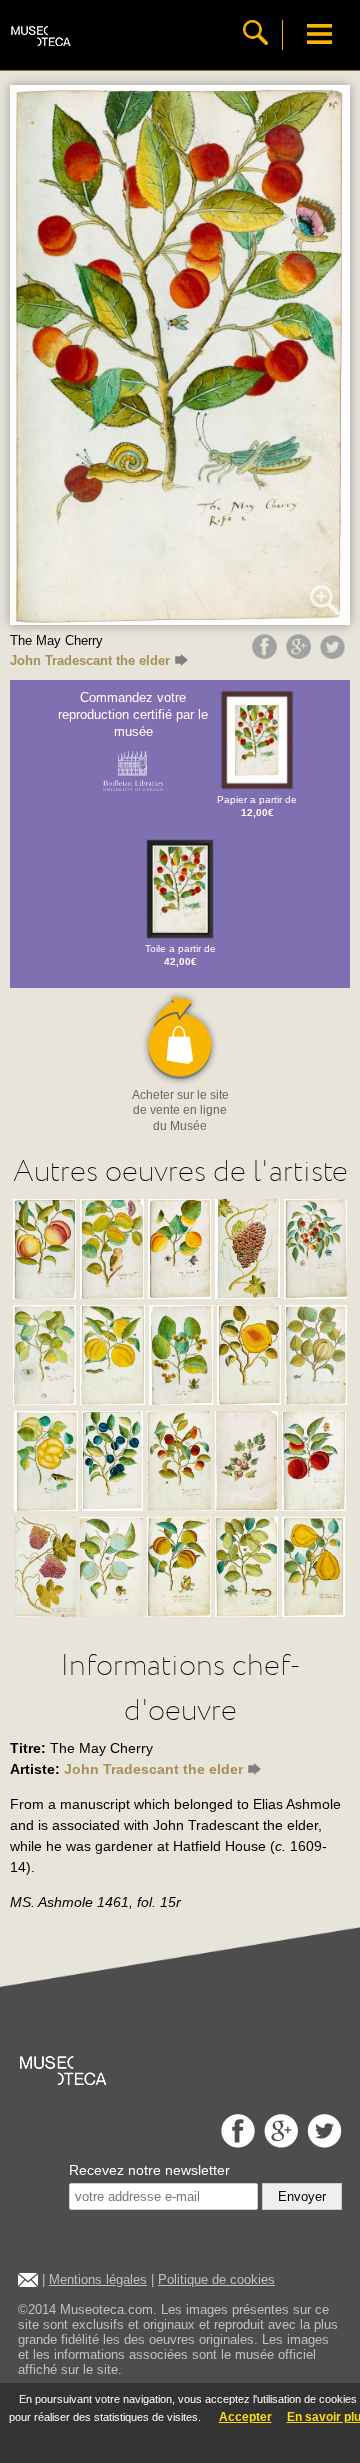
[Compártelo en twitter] (335, 654)
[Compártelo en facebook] (267, 654)
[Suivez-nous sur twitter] (322, 2142)
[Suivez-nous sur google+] (278, 2142)
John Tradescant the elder (90, 660)
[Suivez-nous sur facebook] (235, 2142)
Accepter (245, 2417)
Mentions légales (98, 2279)
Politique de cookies (216, 2279)
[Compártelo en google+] (301, 654)
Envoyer (302, 2196)
